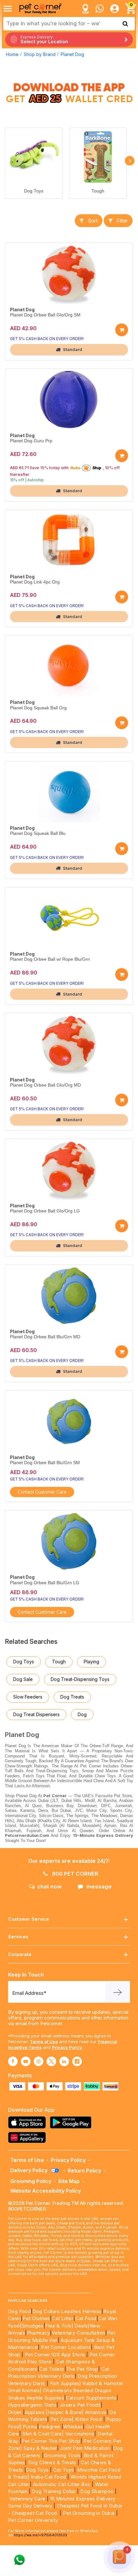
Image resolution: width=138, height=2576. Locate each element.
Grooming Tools (62, 2455)
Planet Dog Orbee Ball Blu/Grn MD (45, 1337)
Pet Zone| (62, 2419)
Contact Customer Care (42, 1492)
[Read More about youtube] (26, 2061)
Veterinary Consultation (78, 2333)
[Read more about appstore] (29, 2122)
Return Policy (84, 2171)
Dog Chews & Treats (52, 2462)
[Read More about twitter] (51, 2061)
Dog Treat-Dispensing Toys (80, 1679)
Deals (81, 2326)
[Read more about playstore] (72, 2122)
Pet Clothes (36, 2318)
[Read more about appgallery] (29, 2137)
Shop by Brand (40, 54)
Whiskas (73, 2427)
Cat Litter (63, 2318)
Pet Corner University (33, 2520)
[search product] (125, 24)
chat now (49, 1887)
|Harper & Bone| (65, 2412)
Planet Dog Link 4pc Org (35, 582)
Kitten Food (88, 2419)
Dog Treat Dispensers (36, 1714)
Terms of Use (44, 2042)
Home (12, 54)
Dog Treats (72, 1697)
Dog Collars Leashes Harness (67, 2311)
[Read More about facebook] (13, 2061)
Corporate (20, 1954)
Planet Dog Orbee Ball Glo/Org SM (45, 315)
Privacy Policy (67, 2047)
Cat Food (86, 2318)
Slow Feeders (28, 1697)
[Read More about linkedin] (64, 2061)
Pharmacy (39, 2333)
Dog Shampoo (97, 2491)
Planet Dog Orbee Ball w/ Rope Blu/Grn (50, 959)
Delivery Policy (30, 2170)
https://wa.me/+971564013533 (40, 2535)
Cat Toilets (52, 2369)
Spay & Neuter (40, 2448)
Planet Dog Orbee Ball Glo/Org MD (45, 1085)
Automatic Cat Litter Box (62, 2484)
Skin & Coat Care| (43, 2434)
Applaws (35, 2412)
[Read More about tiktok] (77, 2061)
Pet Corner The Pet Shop (51, 2441)
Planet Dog (72, 54)
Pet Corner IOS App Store (55, 2355)
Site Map (69, 2181)
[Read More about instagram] (39, 2061)
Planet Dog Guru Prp (31, 441)
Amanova (96, 2412)
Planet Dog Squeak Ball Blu (38, 833)
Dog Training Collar (53, 2491)
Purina (30, 2427)
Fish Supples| (65, 2383)
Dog (82, 1714)
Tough (98, 191)
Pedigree (49, 2427)
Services (18, 1937)
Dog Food (19, 2311)
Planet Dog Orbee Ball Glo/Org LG (45, 1211)
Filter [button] (122, 221)
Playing (91, 1662)
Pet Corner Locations (65, 2347)
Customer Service (29, 1919)
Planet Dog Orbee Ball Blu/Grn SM (45, 1463)
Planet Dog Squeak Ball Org (38, 708)
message (99, 1887)
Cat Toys (64, 2470)
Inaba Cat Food (48, 2477)
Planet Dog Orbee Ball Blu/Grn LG (45, 1583)
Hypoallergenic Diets (32, 2405)
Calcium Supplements (91, 2398)
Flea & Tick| (60, 2326)
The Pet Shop (82, 2369)
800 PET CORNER (74, 1874)
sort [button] (93, 221)
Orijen (16, 2412)
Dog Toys (34, 191)
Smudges (33, 2326)
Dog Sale (23, 1679)
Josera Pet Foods (79, 2405)
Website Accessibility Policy (46, 2191)
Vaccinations (79, 2434)
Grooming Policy (31, 2181)
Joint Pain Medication (85, 2448)
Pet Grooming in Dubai (89, 2513)
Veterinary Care (28, 2499)
